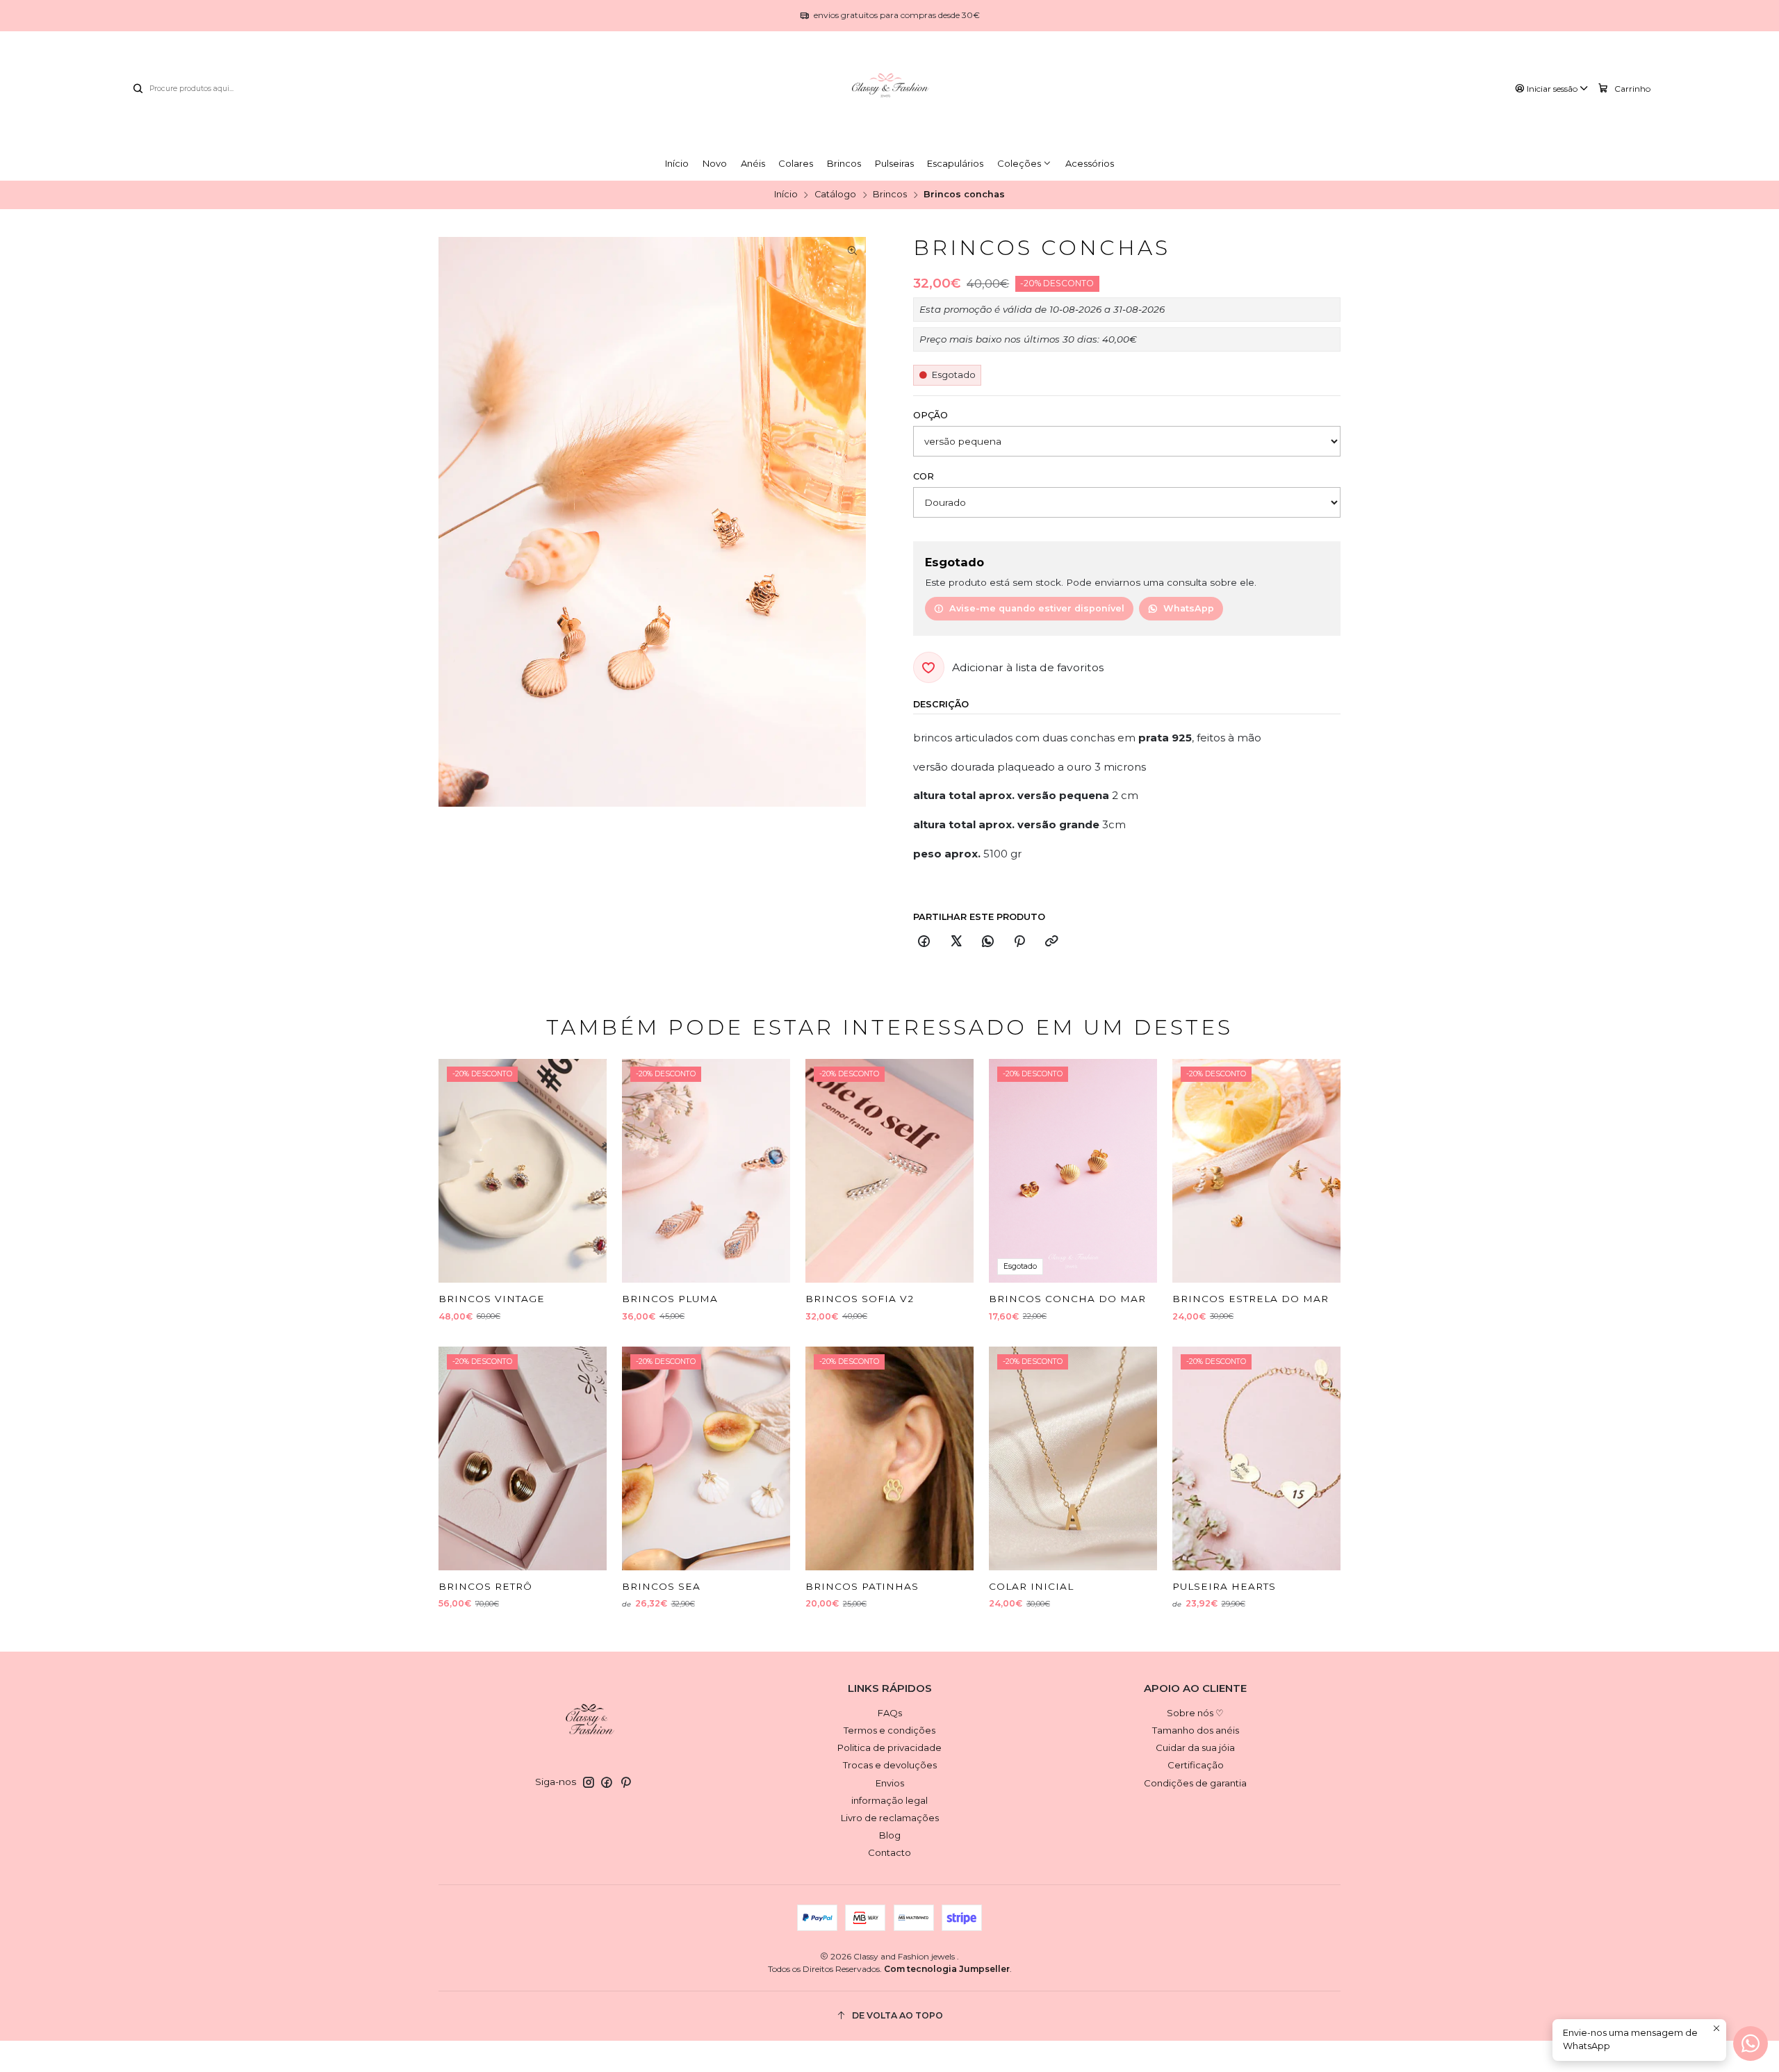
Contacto (889, 1852)
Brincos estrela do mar (1251, 1299)
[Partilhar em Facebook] (924, 942)
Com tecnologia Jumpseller (947, 1969)
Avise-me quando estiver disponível (1037, 608)
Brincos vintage (492, 1299)
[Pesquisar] (138, 89)
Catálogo (835, 195)
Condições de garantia (1195, 1783)
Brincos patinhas (862, 1586)
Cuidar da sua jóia (1195, 1748)
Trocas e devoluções (890, 1765)
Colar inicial (1031, 1586)
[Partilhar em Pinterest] (1020, 942)
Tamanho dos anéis (1196, 1730)
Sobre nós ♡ (1195, 1713)
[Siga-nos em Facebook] (607, 1783)
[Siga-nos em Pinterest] (626, 1783)
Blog (890, 1835)
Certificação (1196, 1765)
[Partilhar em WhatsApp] (987, 942)
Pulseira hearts (1224, 1586)
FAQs (890, 1713)
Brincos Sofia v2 (860, 1299)
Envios (890, 1783)
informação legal (889, 1800)
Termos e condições (889, 1730)
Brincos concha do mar (1067, 1299)
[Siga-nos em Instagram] (589, 1783)
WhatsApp (1189, 608)
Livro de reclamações (890, 1818)
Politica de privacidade (889, 1748)
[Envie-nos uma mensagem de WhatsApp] (1751, 2044)
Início (786, 195)
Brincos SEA (661, 1586)
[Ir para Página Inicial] (889, 89)
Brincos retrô (485, 1586)
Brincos (890, 195)
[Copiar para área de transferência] (1051, 942)
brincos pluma (670, 1299)
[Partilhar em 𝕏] (956, 942)
